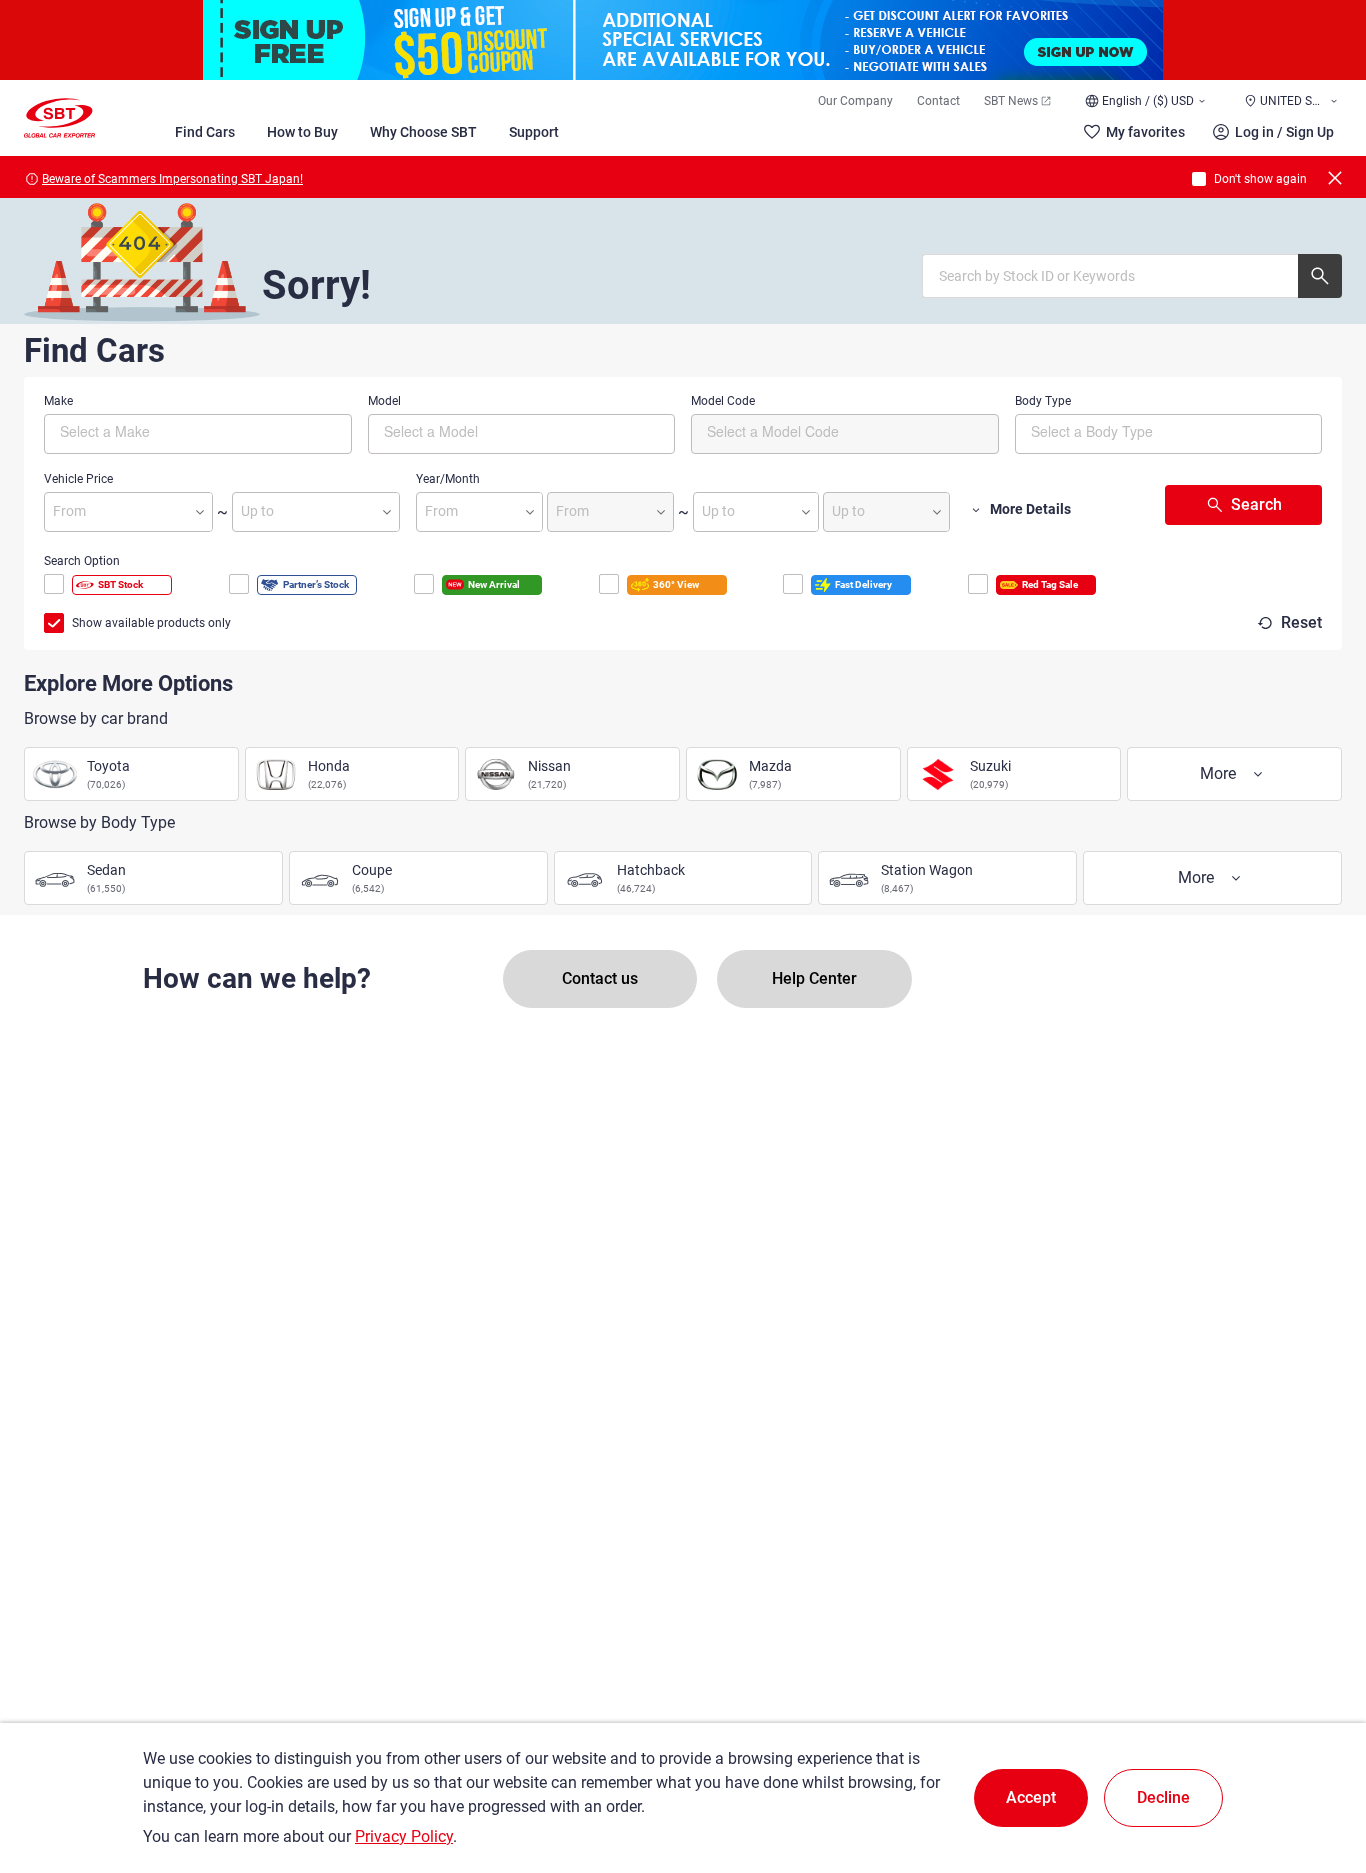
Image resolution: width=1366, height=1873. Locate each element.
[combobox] (198, 434)
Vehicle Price (78, 479)
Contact (938, 101)
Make (58, 401)
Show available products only (151, 623)
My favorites (1145, 132)
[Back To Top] (1316, 1770)
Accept (1031, 1797)
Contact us (600, 978)
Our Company (855, 101)
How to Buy (302, 132)
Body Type (1043, 401)
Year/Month (448, 479)
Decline (1163, 1797)
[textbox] (144, 431)
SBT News (1011, 101)
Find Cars (205, 132)
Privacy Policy (404, 1836)
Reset (1301, 622)
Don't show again (1260, 179)
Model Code (723, 401)
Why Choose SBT (423, 132)
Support (534, 132)
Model (384, 401)
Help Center (814, 978)
